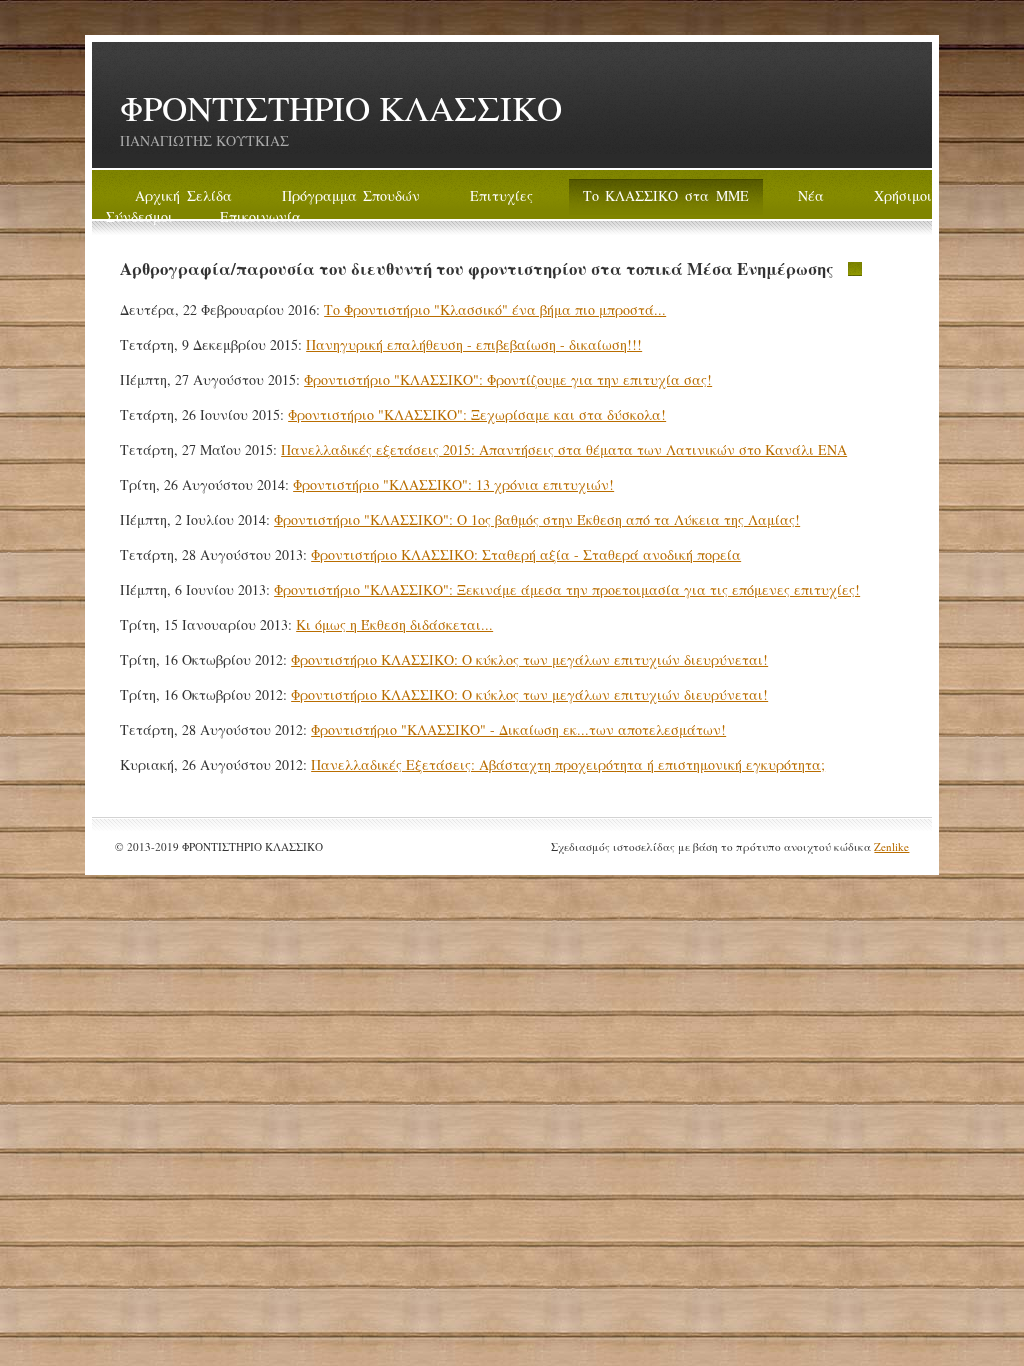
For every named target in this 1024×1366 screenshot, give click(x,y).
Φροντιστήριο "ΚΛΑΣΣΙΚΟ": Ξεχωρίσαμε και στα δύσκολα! (477, 414)
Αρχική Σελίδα (183, 195)
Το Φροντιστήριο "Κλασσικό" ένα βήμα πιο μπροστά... (495, 309)
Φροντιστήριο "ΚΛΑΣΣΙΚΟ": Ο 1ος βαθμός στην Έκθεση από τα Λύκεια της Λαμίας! (537, 519)
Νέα (811, 195)
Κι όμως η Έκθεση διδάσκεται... (394, 624)
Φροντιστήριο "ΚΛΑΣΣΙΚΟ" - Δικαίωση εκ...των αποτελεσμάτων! (518, 729)
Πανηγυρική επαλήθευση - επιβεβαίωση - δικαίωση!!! (474, 344)
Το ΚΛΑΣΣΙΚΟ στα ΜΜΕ (666, 195)
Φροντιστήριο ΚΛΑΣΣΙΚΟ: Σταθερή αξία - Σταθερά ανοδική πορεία (526, 554)
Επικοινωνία (260, 216)
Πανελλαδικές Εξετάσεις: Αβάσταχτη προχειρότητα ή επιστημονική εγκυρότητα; (568, 764)
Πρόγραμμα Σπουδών (351, 195)
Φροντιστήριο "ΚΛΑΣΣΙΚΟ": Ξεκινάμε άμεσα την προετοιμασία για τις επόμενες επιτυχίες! (567, 589)
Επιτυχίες (501, 195)
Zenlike (891, 846)
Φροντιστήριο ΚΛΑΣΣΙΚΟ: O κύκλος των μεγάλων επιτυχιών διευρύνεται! (529, 659)
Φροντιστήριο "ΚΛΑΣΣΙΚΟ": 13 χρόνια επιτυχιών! (453, 484)
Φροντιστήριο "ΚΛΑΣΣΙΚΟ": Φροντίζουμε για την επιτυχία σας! (508, 379)
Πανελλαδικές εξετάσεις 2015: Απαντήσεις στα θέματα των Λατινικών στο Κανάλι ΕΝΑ (564, 449)
